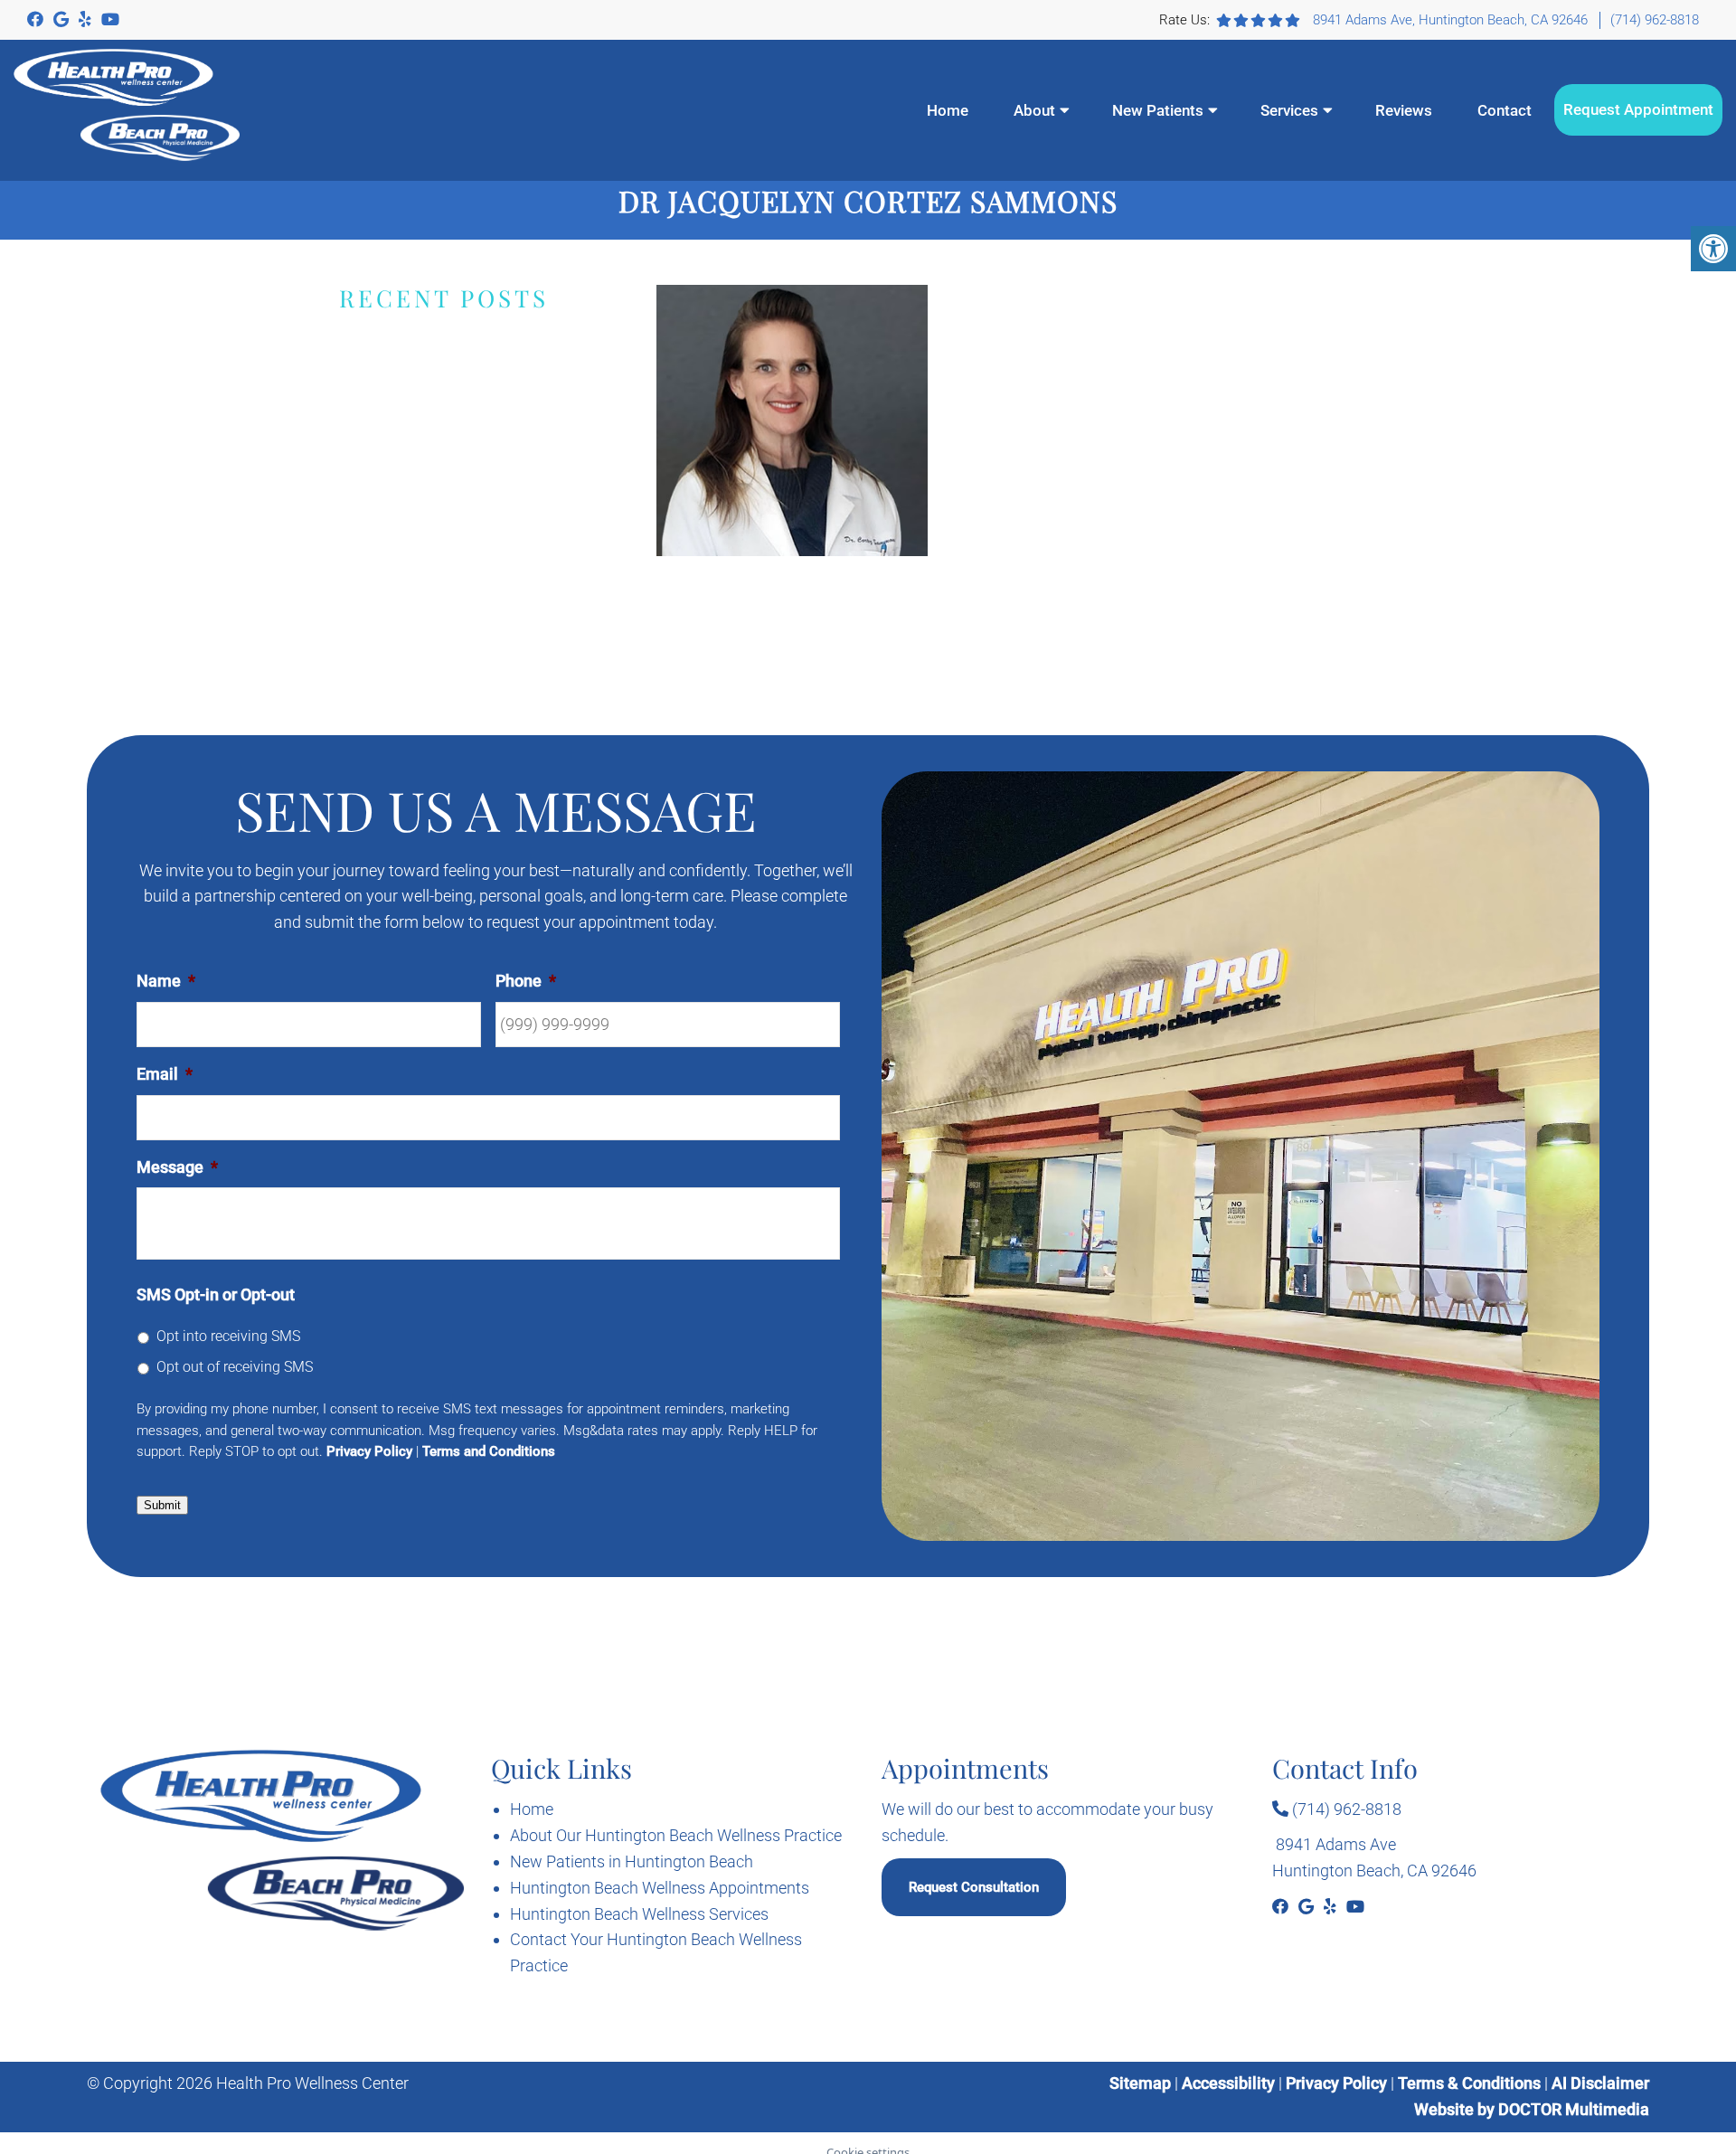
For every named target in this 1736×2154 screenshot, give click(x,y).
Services (1289, 110)
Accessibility (1228, 2083)
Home (948, 110)
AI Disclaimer (1600, 2083)
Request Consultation (974, 1887)
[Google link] (63, 19)
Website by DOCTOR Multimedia (1532, 2109)
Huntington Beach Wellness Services (639, 1914)
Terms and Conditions (489, 1451)
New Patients (1158, 110)
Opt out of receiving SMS (235, 1367)
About (1034, 110)
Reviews (1404, 110)
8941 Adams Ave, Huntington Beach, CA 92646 (1450, 20)
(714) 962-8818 (1655, 20)
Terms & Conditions (1471, 2083)
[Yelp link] (87, 19)
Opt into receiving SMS (228, 1336)
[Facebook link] (37, 19)
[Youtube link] (110, 19)
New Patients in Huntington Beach (632, 1861)
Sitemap (1140, 2083)
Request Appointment (1638, 109)
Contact (1505, 110)
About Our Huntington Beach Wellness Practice (676, 1835)
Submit (162, 1505)
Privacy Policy (369, 1451)
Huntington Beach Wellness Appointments (660, 1888)
